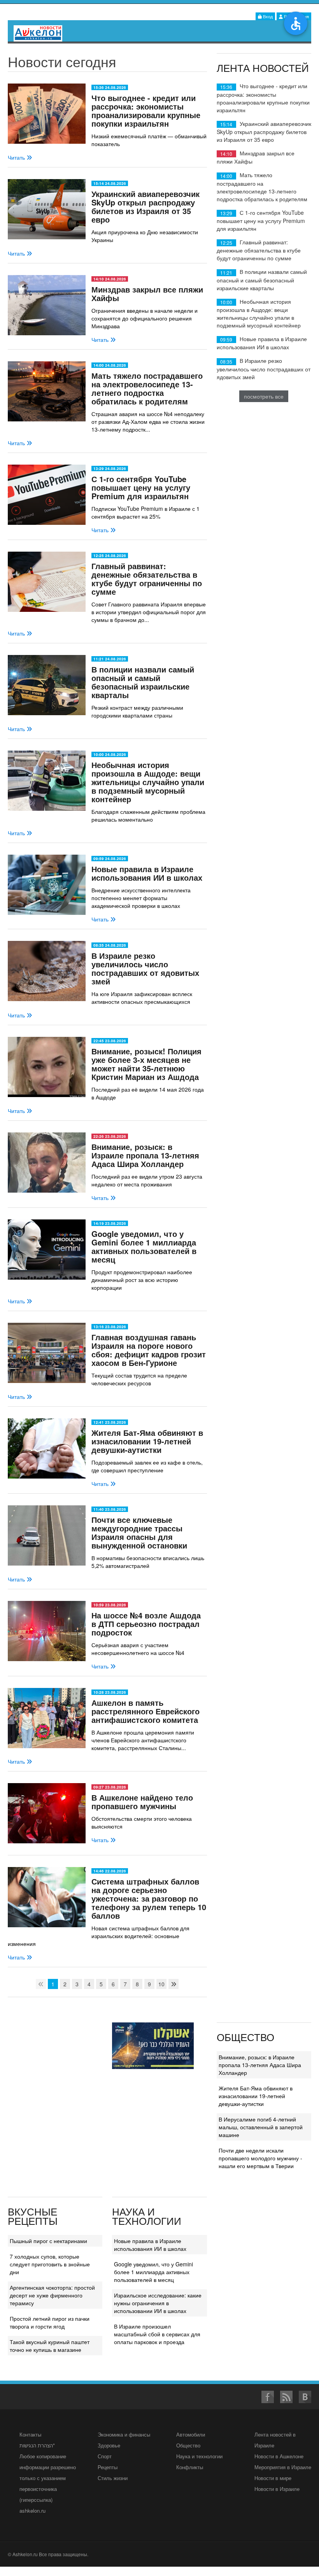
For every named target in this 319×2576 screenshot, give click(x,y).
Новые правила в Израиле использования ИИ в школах (147, 873)
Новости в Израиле (277, 2489)
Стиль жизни (113, 2478)
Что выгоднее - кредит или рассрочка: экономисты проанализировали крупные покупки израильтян (146, 111)
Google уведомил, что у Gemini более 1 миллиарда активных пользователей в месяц (144, 1246)
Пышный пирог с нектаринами (48, 2241)
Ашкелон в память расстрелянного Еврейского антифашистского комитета (145, 1711)
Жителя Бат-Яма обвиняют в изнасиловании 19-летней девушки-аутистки (147, 1441)
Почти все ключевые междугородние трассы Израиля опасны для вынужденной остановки (139, 1532)
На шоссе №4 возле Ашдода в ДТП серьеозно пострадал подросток (146, 1624)
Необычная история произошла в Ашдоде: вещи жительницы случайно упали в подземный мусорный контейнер (148, 782)
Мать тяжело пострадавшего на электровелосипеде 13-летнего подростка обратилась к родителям (147, 388)
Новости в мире (273, 2478)
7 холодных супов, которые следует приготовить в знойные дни (50, 2264)
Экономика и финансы (124, 2434)
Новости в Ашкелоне (279, 2456)
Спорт (105, 2456)
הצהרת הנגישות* (37, 2445)
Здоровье (109, 2445)
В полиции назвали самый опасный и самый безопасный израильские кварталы (143, 682)
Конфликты (190, 2467)
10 (161, 1984)
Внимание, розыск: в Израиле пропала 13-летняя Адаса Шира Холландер (145, 1155)
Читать (17, 157)
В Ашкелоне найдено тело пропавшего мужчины (142, 1802)
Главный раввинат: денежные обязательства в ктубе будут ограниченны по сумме (147, 579)
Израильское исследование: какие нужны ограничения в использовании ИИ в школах (158, 2303)
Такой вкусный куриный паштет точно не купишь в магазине (50, 2346)
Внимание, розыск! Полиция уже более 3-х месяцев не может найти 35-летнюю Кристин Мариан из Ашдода (146, 1064)
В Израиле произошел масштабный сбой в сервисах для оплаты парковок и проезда (157, 2334)
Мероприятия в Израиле (283, 2467)
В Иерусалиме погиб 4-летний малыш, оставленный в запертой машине (261, 2127)
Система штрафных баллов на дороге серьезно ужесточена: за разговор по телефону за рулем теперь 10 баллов (149, 1898)
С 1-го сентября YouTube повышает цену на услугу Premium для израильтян (141, 487)
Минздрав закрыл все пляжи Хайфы (147, 293)
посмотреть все (264, 396)
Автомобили (191, 2434)
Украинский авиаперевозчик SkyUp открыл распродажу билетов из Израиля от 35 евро (145, 206)
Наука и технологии (199, 2456)
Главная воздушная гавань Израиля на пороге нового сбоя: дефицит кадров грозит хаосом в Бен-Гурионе (149, 1350)
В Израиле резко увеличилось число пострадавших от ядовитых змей (145, 968)
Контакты (30, 2434)
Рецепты (108, 2467)
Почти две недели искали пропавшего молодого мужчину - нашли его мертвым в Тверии (260, 2158)
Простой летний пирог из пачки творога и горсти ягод (50, 2322)
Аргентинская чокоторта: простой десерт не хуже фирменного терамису (52, 2295)
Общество (188, 2445)
